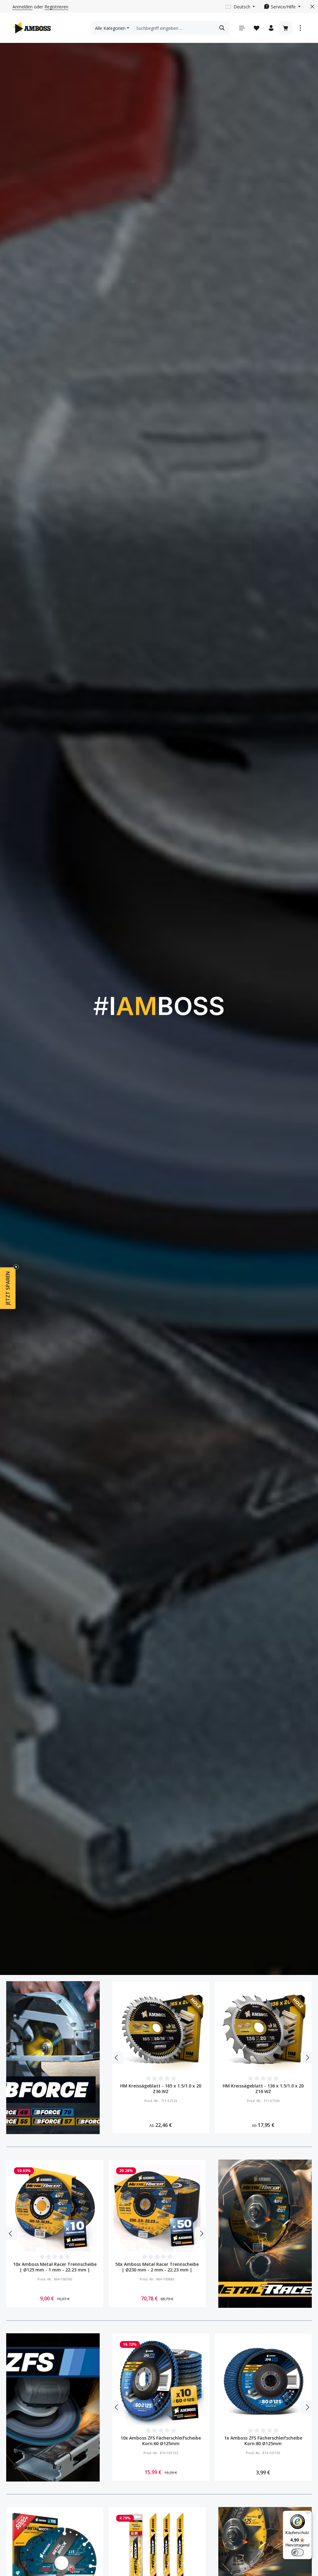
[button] (8, 1288)
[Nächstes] (307, 2058)
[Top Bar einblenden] (300, 28)
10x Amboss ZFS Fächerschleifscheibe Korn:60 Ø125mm (161, 2441)
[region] (212, 2058)
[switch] (298, 2552)
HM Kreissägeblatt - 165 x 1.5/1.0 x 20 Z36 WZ (161, 2089)
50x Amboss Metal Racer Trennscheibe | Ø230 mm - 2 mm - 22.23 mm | (157, 2267)
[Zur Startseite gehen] (32, 28)
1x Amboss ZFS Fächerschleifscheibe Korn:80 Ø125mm (263, 2441)
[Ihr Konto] (271, 28)
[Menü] (242, 28)
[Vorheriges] (117, 2058)
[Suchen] (222, 28)
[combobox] (174, 28)
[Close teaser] (16, 1267)
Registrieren (56, 7)
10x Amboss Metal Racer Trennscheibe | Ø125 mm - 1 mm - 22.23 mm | (55, 2267)
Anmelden (23, 7)
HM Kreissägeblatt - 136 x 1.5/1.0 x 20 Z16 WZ (263, 2089)
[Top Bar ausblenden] (312, 7)
